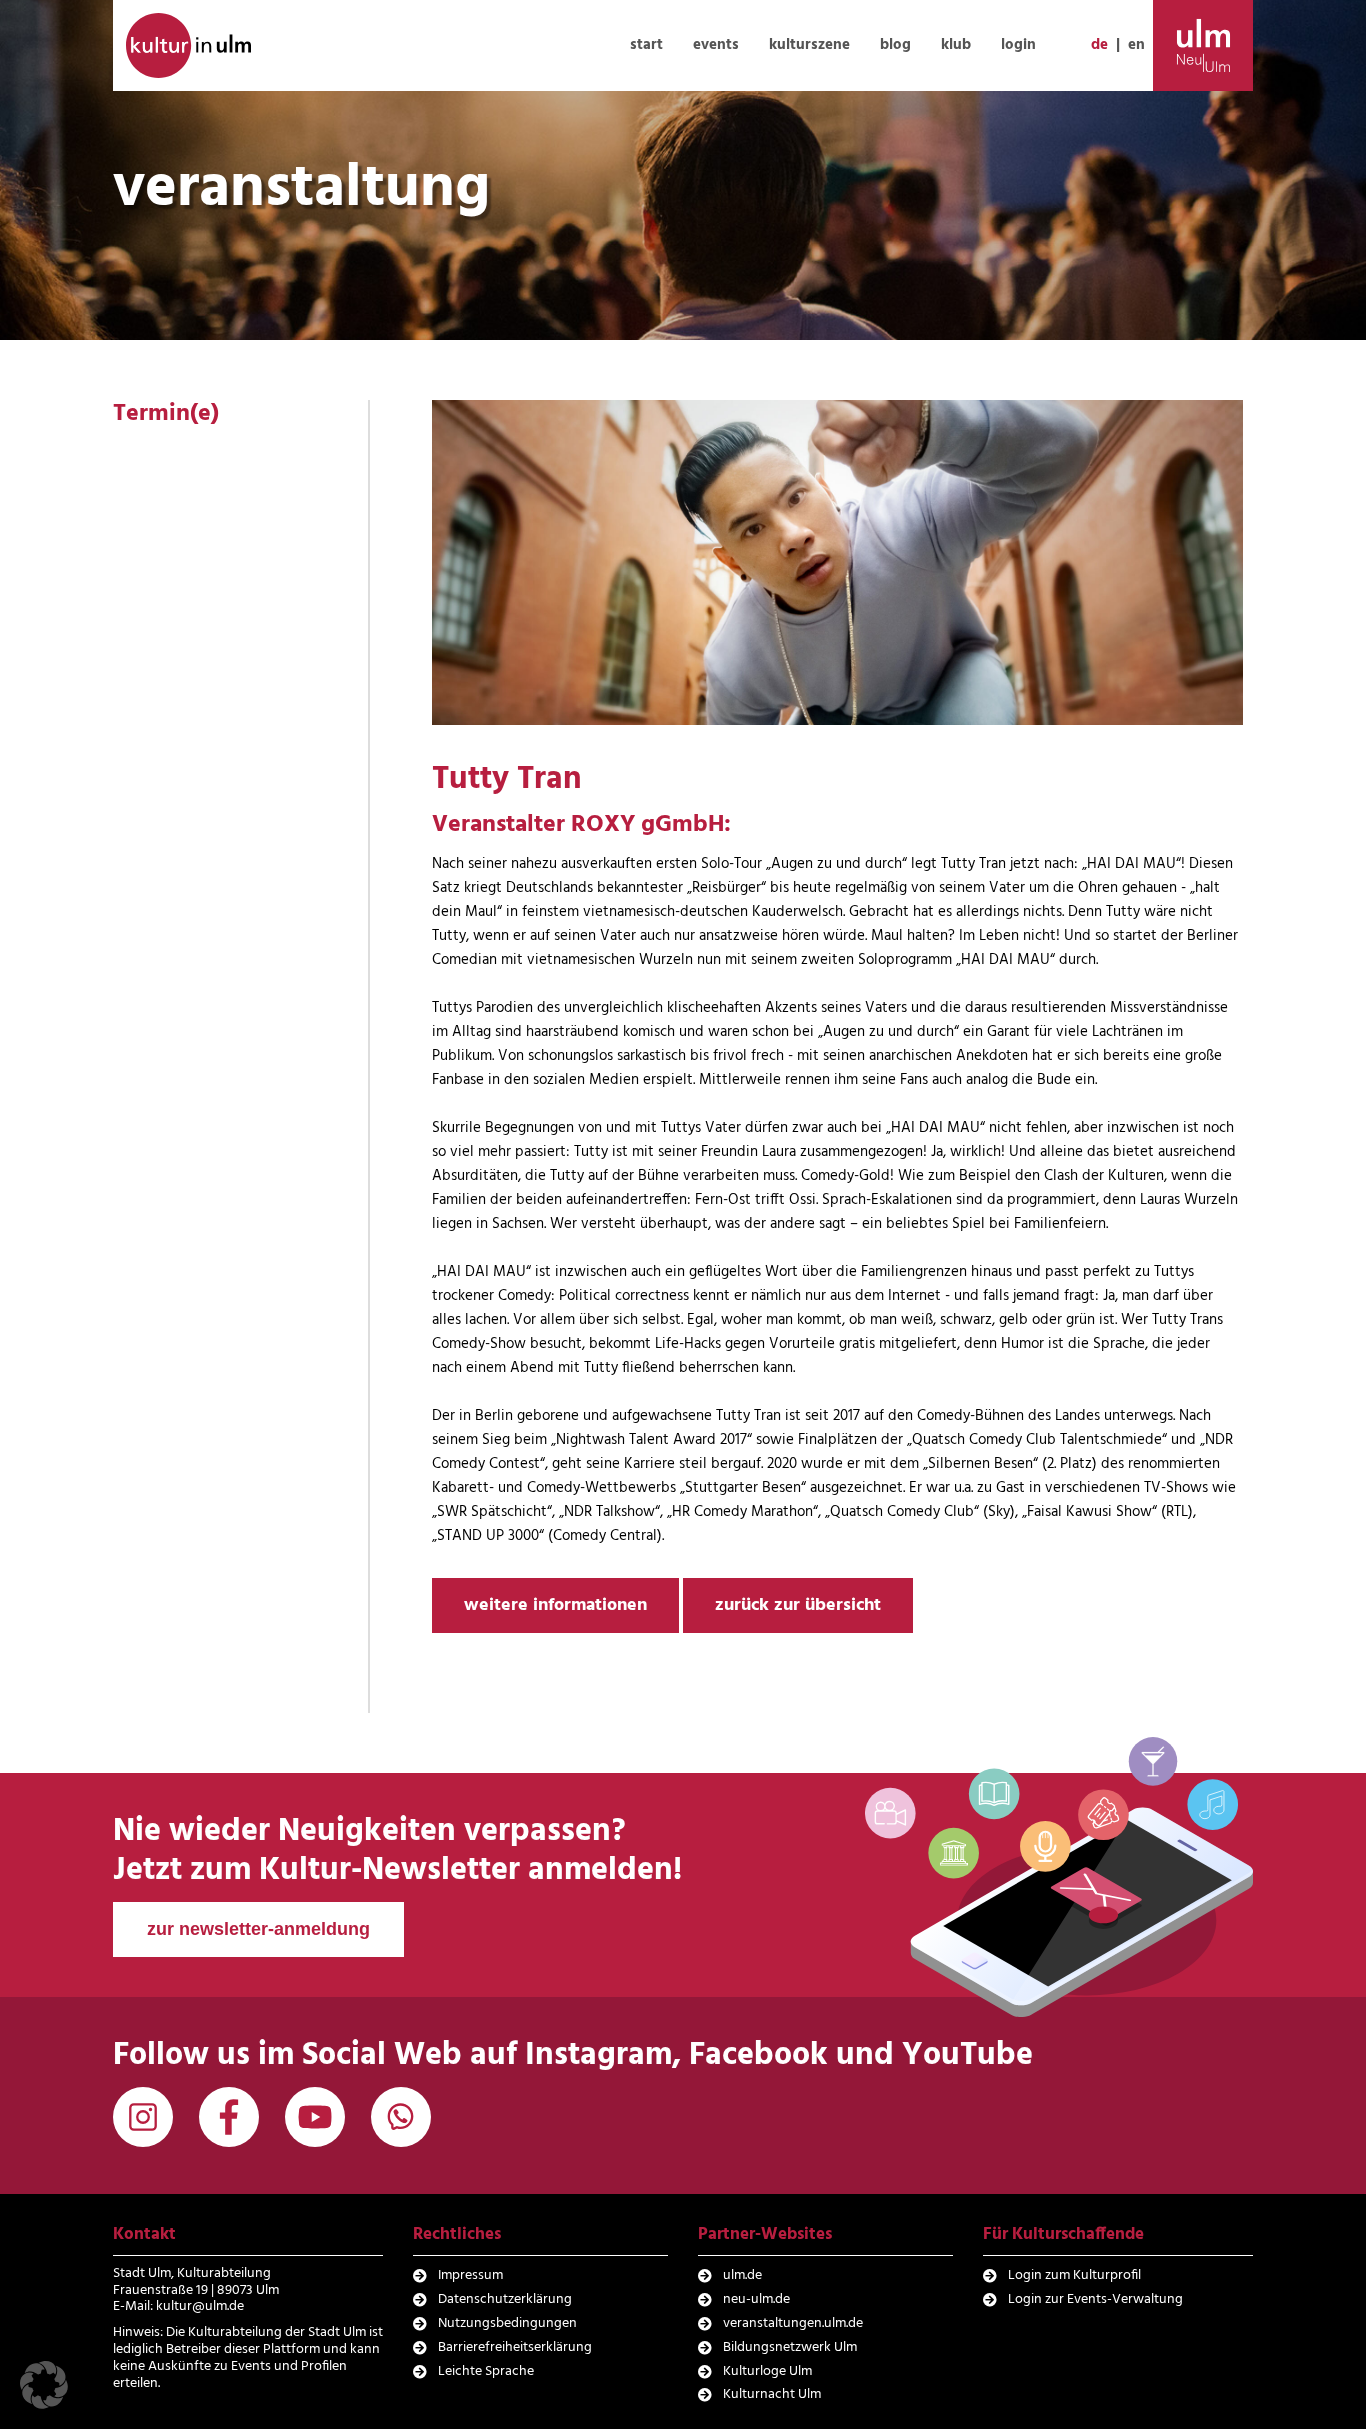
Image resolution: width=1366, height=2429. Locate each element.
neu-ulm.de (756, 2299)
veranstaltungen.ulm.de (793, 2323)
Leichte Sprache (486, 2371)
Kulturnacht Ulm (772, 2394)
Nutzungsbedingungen (507, 2323)
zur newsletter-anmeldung (258, 1929)
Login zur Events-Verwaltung (1095, 2299)
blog (895, 45)
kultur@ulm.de (200, 2306)
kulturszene (809, 45)
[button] (44, 2385)
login (1018, 45)
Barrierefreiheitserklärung (515, 2347)
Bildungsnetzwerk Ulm (790, 2347)
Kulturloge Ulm (767, 2371)
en (1136, 45)
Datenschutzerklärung (505, 2299)
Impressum (470, 2275)
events (716, 45)
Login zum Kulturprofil (1074, 2275)
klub (956, 45)
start (646, 45)
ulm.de (742, 2275)
